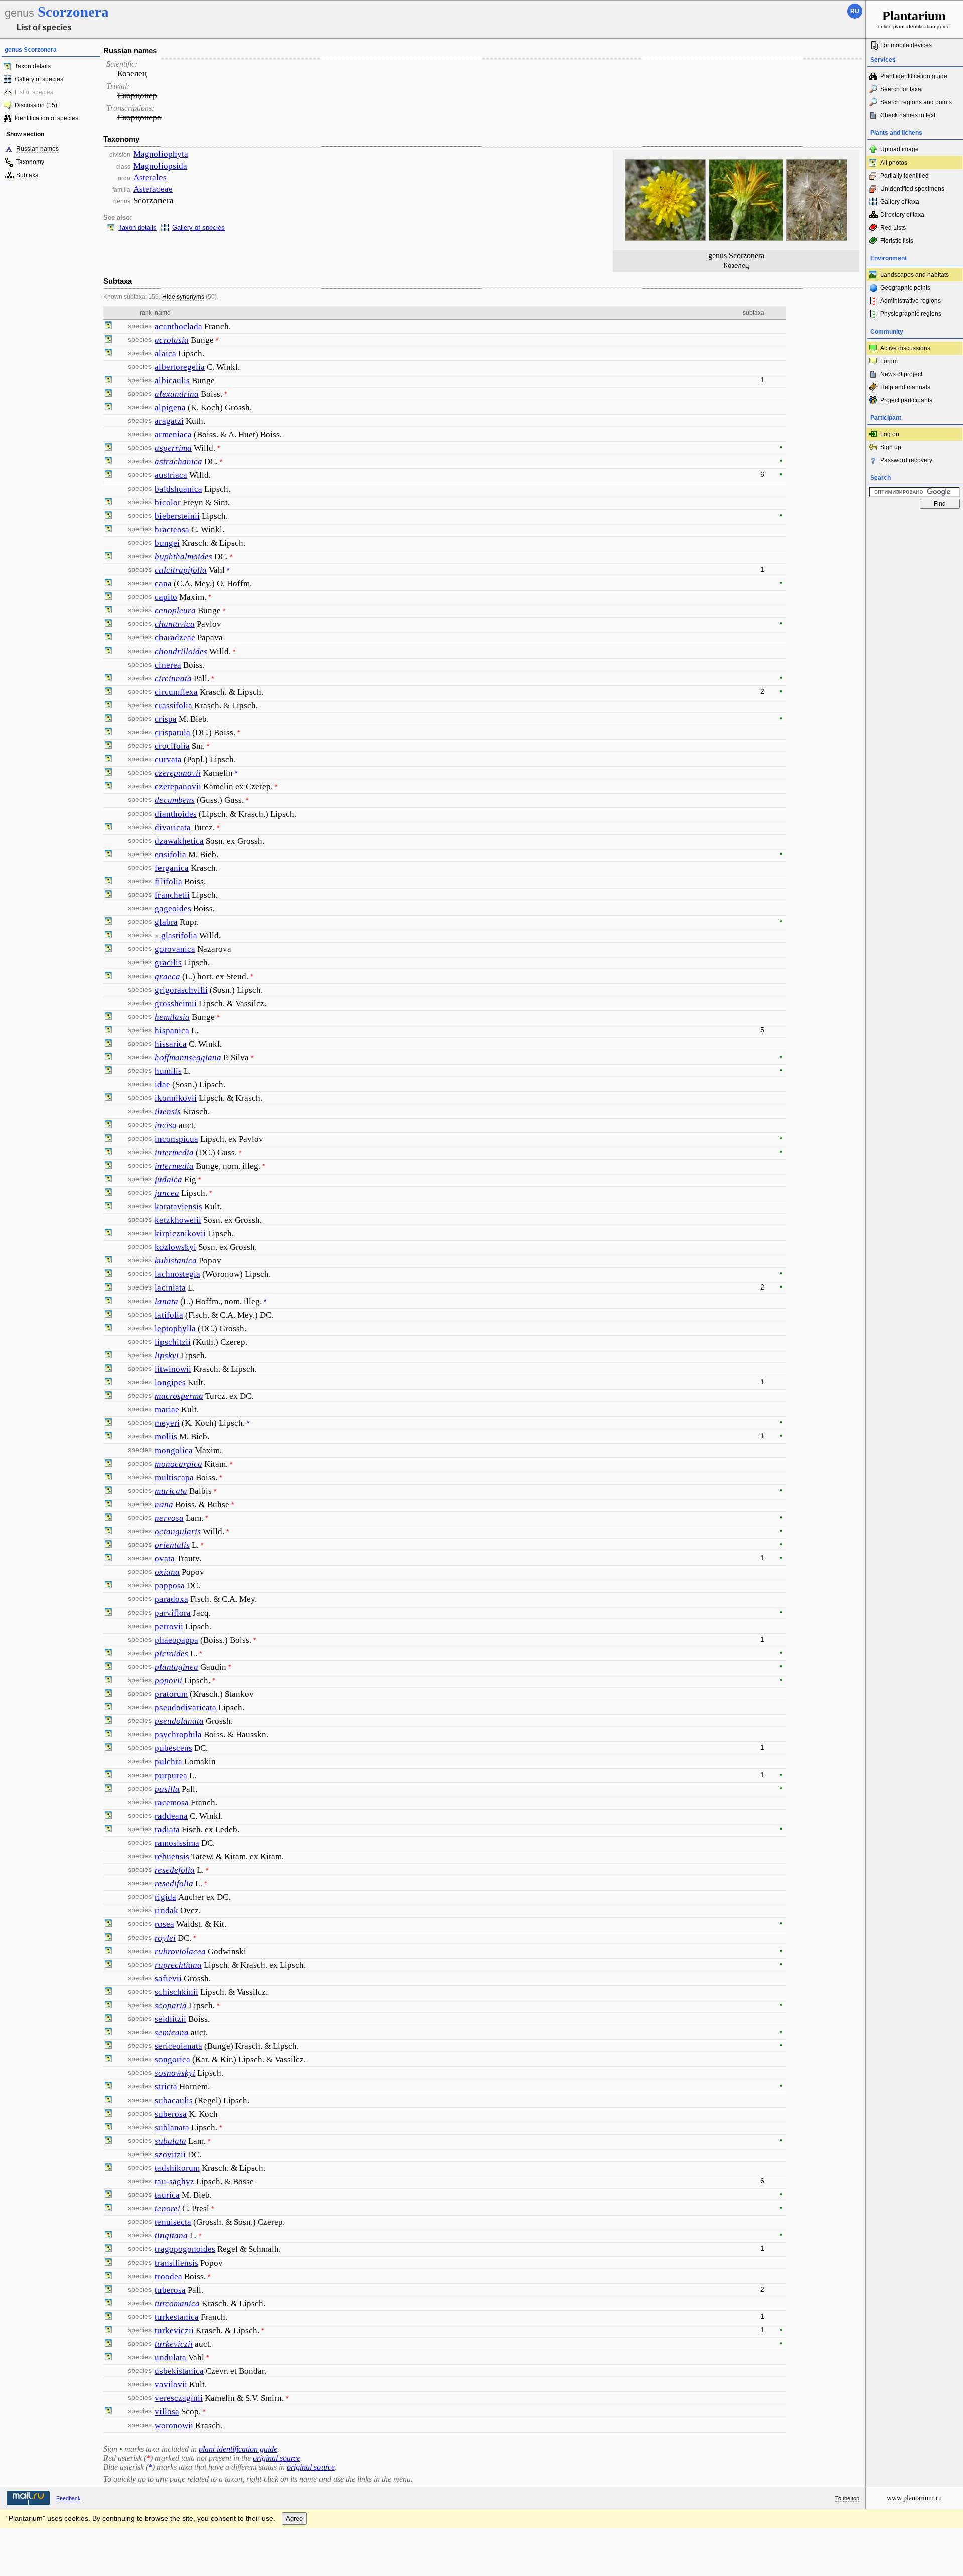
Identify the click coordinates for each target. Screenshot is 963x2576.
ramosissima (177, 1843)
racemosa (172, 1802)
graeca (168, 976)
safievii (168, 1978)
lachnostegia (178, 1274)
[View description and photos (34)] (108, 855)
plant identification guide (238, 2449)
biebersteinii (177, 516)
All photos (894, 163)
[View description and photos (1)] (108, 340)
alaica (166, 353)
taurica (167, 2195)
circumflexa (176, 692)
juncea (167, 1193)
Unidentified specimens (912, 189)
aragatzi (169, 421)
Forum (889, 361)
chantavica (175, 624)
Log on (890, 434)
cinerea (168, 665)
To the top (847, 2498)
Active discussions (905, 348)
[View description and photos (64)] (108, 2195)
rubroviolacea (180, 1951)
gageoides (173, 909)
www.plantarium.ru (914, 2498)
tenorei (168, 2209)
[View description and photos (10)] (108, 936)
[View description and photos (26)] (108, 1464)
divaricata (173, 827)
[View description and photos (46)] (108, 922)
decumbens (175, 800)
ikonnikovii (176, 1098)
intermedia (174, 1152)
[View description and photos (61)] (108, 1654)
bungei (167, 543)
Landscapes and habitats (915, 275)
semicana (172, 2033)
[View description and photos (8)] (108, 1044)
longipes (170, 1383)
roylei (165, 1938)
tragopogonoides (185, 2249)
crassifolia (174, 705)
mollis (166, 1437)
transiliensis (177, 2263)
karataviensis (179, 1206)
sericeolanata (179, 2046)
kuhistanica (176, 1261)
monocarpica (179, 1464)
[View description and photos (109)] (108, 1830)
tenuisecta (173, 2222)
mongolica (174, 1450)
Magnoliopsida (160, 166)
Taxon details (33, 66)
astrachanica (179, 462)
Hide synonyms (183, 297)
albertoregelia (180, 367)
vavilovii (171, 2385)
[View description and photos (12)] (108, 746)
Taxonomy (30, 162)
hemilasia (172, 1017)
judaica (169, 1179)
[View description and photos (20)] (108, 1031)
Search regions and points (916, 102)
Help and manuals (905, 387)
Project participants (906, 400)
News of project (901, 374)
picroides (172, 1653)
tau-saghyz (175, 2182)
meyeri (167, 1423)
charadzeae (175, 638)
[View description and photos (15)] (108, 611)
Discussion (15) (36, 105)
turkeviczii (174, 2330)
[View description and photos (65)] (108, 584)
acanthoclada (179, 326)
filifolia (169, 881)
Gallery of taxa (900, 202)
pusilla (167, 1789)
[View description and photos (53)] (108, 692)
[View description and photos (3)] (108, 394)
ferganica (172, 868)
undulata (171, 2358)
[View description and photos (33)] (108, 516)
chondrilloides (181, 651)
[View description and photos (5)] (108, 408)
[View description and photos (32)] (108, 448)
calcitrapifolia (181, 570)
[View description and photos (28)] (108, 1924)
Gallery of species (39, 79)
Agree (294, 2519)
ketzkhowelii (178, 1220)
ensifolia (171, 854)
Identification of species (46, 118)
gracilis (168, 963)
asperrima (173, 448)
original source (277, 2458)
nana (164, 1504)
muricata (171, 1491)
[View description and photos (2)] (108, 503)
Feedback (68, 2498)
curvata (168, 760)
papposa (170, 1586)
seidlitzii (171, 2019)
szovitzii (170, 2154)
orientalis (172, 1545)
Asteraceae (153, 189)
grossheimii (176, 1003)
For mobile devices (906, 45)
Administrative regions (911, 301)
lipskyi (167, 1355)
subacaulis (174, 2100)
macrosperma (179, 1396)
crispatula (173, 733)
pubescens (174, 1748)
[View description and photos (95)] (108, 2087)
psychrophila (178, 1735)
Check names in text (908, 115)
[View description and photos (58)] (108, 1613)
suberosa (171, 2114)
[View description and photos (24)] (108, 1748)
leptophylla (175, 1328)
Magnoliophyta (161, 154)
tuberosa (170, 2290)
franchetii (172, 895)
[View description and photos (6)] (108, 895)
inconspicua (177, 1139)
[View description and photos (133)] (108, 475)
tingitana (171, 2236)
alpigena (170, 408)
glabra (166, 922)
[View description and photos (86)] (108, 1071)
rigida (166, 1897)
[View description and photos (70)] (108, 1058)
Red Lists (893, 228)
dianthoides (176, 814)
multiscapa (174, 1477)
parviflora (173, 1613)
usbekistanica (179, 2371)
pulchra (169, 1762)
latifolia (169, 1315)
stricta (166, 2087)
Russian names (37, 149)
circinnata (173, 678)
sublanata (172, 2127)
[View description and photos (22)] (108, 381)
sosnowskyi (175, 2073)
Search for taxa (901, 89)
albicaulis (172, 380)
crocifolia (172, 746)
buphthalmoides (184, 556)
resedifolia (174, 1884)
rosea (165, 1924)
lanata (167, 1301)
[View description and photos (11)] (108, 530)
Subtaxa (27, 175)
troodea (169, 2276)
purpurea (171, 1775)
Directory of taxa (902, 215)
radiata (167, 1829)
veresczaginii (179, 2398)
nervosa (169, 1518)
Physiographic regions (911, 314)
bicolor (168, 502)
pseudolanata (179, 1721)
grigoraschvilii (181, 990)
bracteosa (172, 529)
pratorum (171, 1694)
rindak (167, 1911)
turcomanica (177, 2303)
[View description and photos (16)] (108, 1586)
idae (163, 1085)
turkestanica (177, 2317)
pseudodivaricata (186, 1708)
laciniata (170, 1288)
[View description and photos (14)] (108, 773)
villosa (167, 2412)
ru (855, 11)
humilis (168, 1071)
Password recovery (906, 460)
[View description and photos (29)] (108, 1423)
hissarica (171, 1044)
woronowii (174, 2425)
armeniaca (173, 435)
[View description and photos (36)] (108, 1545)
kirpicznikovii (180, 1234)
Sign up (891, 447)
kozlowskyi (176, 1247)
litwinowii (173, 1369)
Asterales (150, 177)
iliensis (168, 1112)
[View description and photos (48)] (108, 624)
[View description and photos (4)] (108, 949)
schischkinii (177, 1992)
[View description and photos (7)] (108, 977)
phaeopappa (177, 1640)
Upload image (900, 149)
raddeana (171, 1816)
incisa (166, 1125)
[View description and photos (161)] (108, 1437)
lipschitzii (173, 1342)
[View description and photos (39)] (108, 2331)
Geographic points (905, 288)
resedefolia (175, 1870)
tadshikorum (177, 2168)
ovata (165, 1559)
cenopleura (175, 611)
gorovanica (175, 949)
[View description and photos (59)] (108, 719)
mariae (167, 1410)
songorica (173, 2060)
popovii (169, 1680)
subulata (171, 2141)
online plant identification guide (914, 19)
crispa (166, 719)
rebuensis (172, 1857)
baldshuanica (179, 489)
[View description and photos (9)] (108, 327)
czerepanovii (178, 773)
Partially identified (905, 176)
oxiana (167, 1572)
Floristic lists (897, 241)
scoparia (171, 2005)
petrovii (169, 1626)
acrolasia (172, 340)
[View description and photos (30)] (108, 1274)
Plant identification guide (914, 76)
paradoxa (172, 1599)
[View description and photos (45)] (108, 462)
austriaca (171, 475)
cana (163, 584)
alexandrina (177, 394)
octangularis (178, 1532)
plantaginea (177, 1667)
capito (166, 597)
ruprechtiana (178, 1965)
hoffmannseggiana (188, 1058)
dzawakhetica (179, 841)
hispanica (172, 1030)
